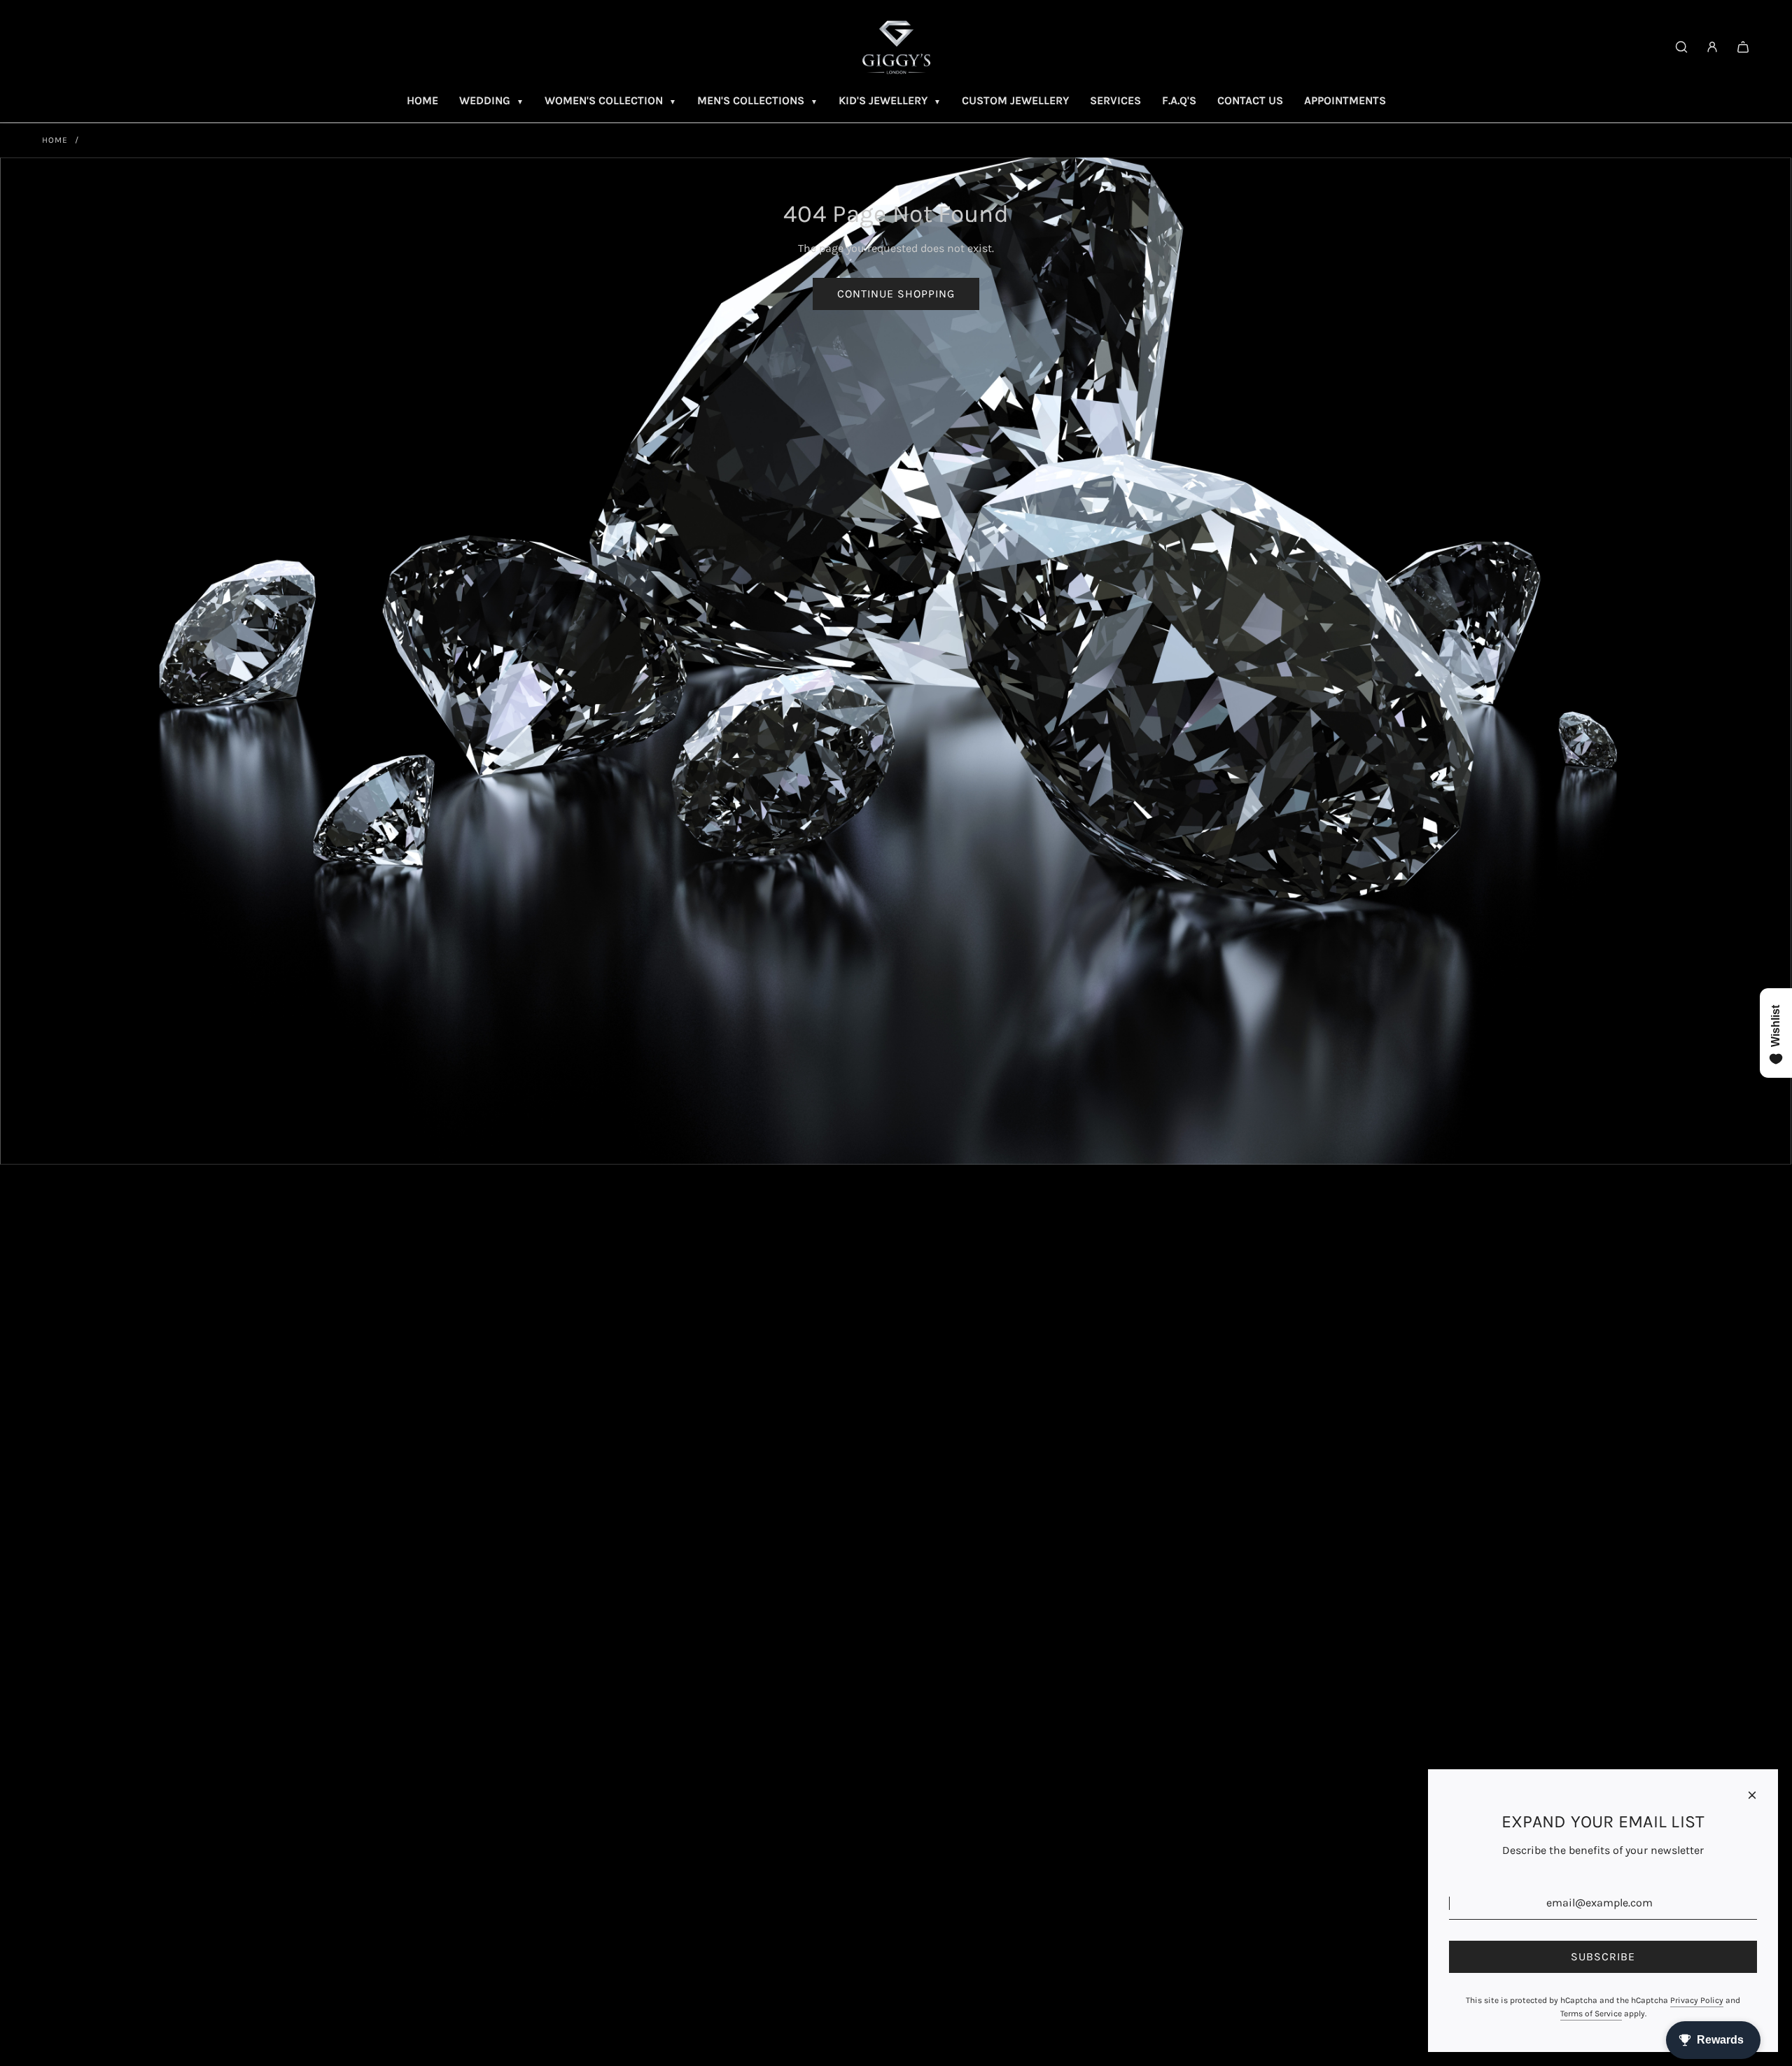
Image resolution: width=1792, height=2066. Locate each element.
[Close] (1752, 1795)
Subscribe (1603, 1956)
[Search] (1681, 47)
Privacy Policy (1697, 2000)
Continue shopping (896, 294)
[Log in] (1712, 47)
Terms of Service (1591, 2014)
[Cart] (1743, 47)
